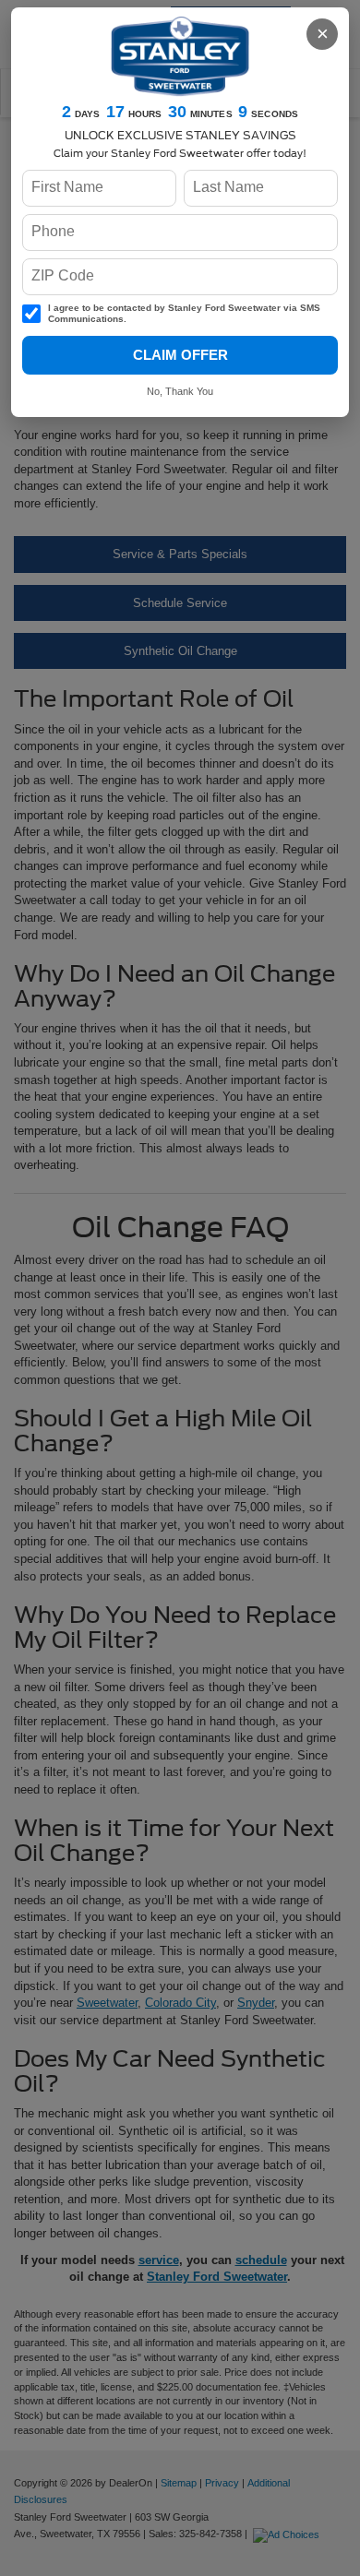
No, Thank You (180, 391)
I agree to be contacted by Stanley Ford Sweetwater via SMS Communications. (184, 314)
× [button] (323, 34)
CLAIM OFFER (180, 355)
